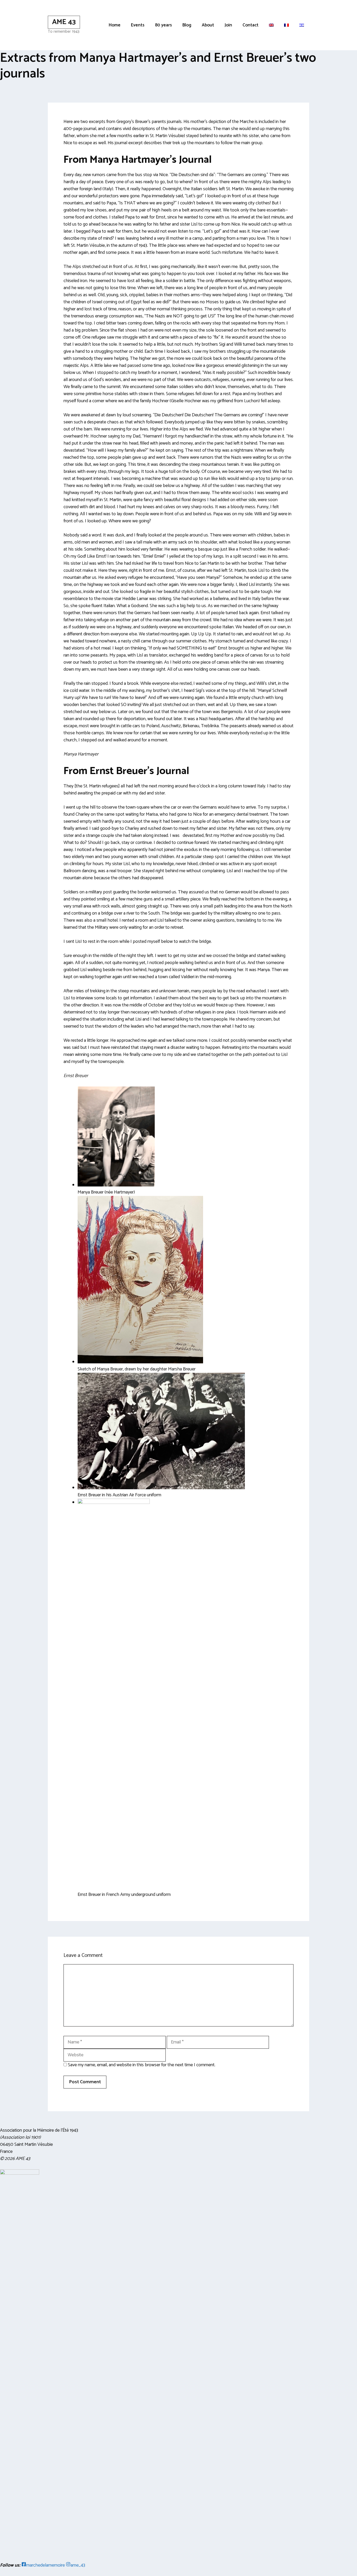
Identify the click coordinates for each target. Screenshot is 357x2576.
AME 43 (64, 22)
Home (115, 25)
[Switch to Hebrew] (302, 25)
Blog (187, 25)
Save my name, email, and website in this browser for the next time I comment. (142, 2065)
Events (138, 25)
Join (228, 25)
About (208, 25)
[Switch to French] (286, 25)
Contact (251, 25)
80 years (163, 25)
